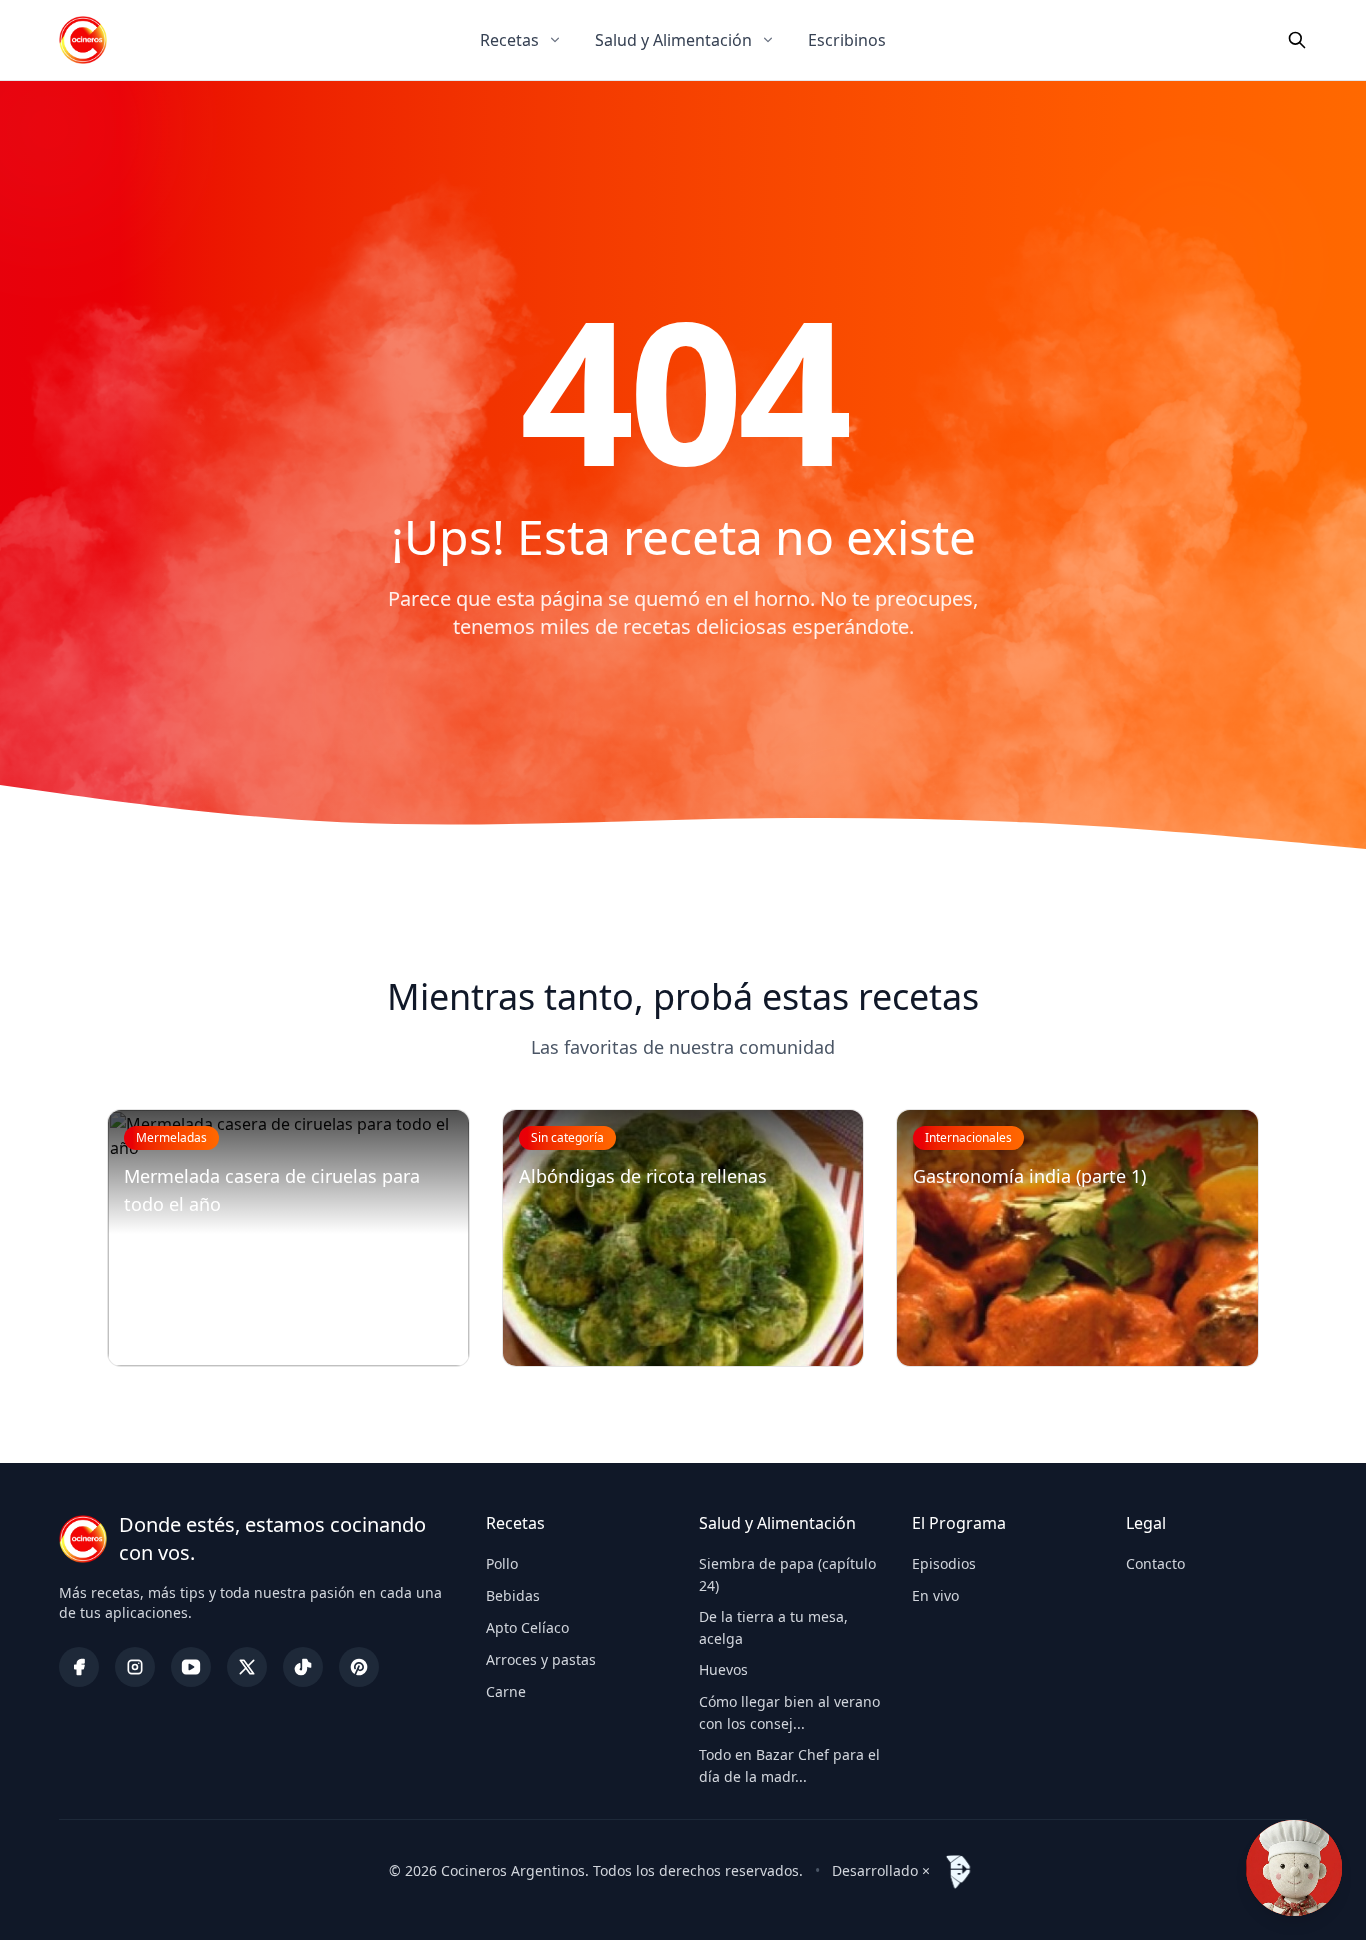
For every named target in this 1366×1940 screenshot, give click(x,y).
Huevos (723, 1669)
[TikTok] (303, 1667)
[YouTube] (191, 1667)
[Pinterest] (359, 1667)
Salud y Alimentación (673, 40)
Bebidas (513, 1595)
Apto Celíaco (527, 1627)
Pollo (502, 1563)
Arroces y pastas (541, 1659)
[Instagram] (135, 1667)
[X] (247, 1667)
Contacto (1155, 1563)
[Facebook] (79, 1667)
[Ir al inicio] (83, 40)
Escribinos (847, 40)
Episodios (944, 1563)
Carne (506, 1691)
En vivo (935, 1595)
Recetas (509, 40)
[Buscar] (1297, 40)
